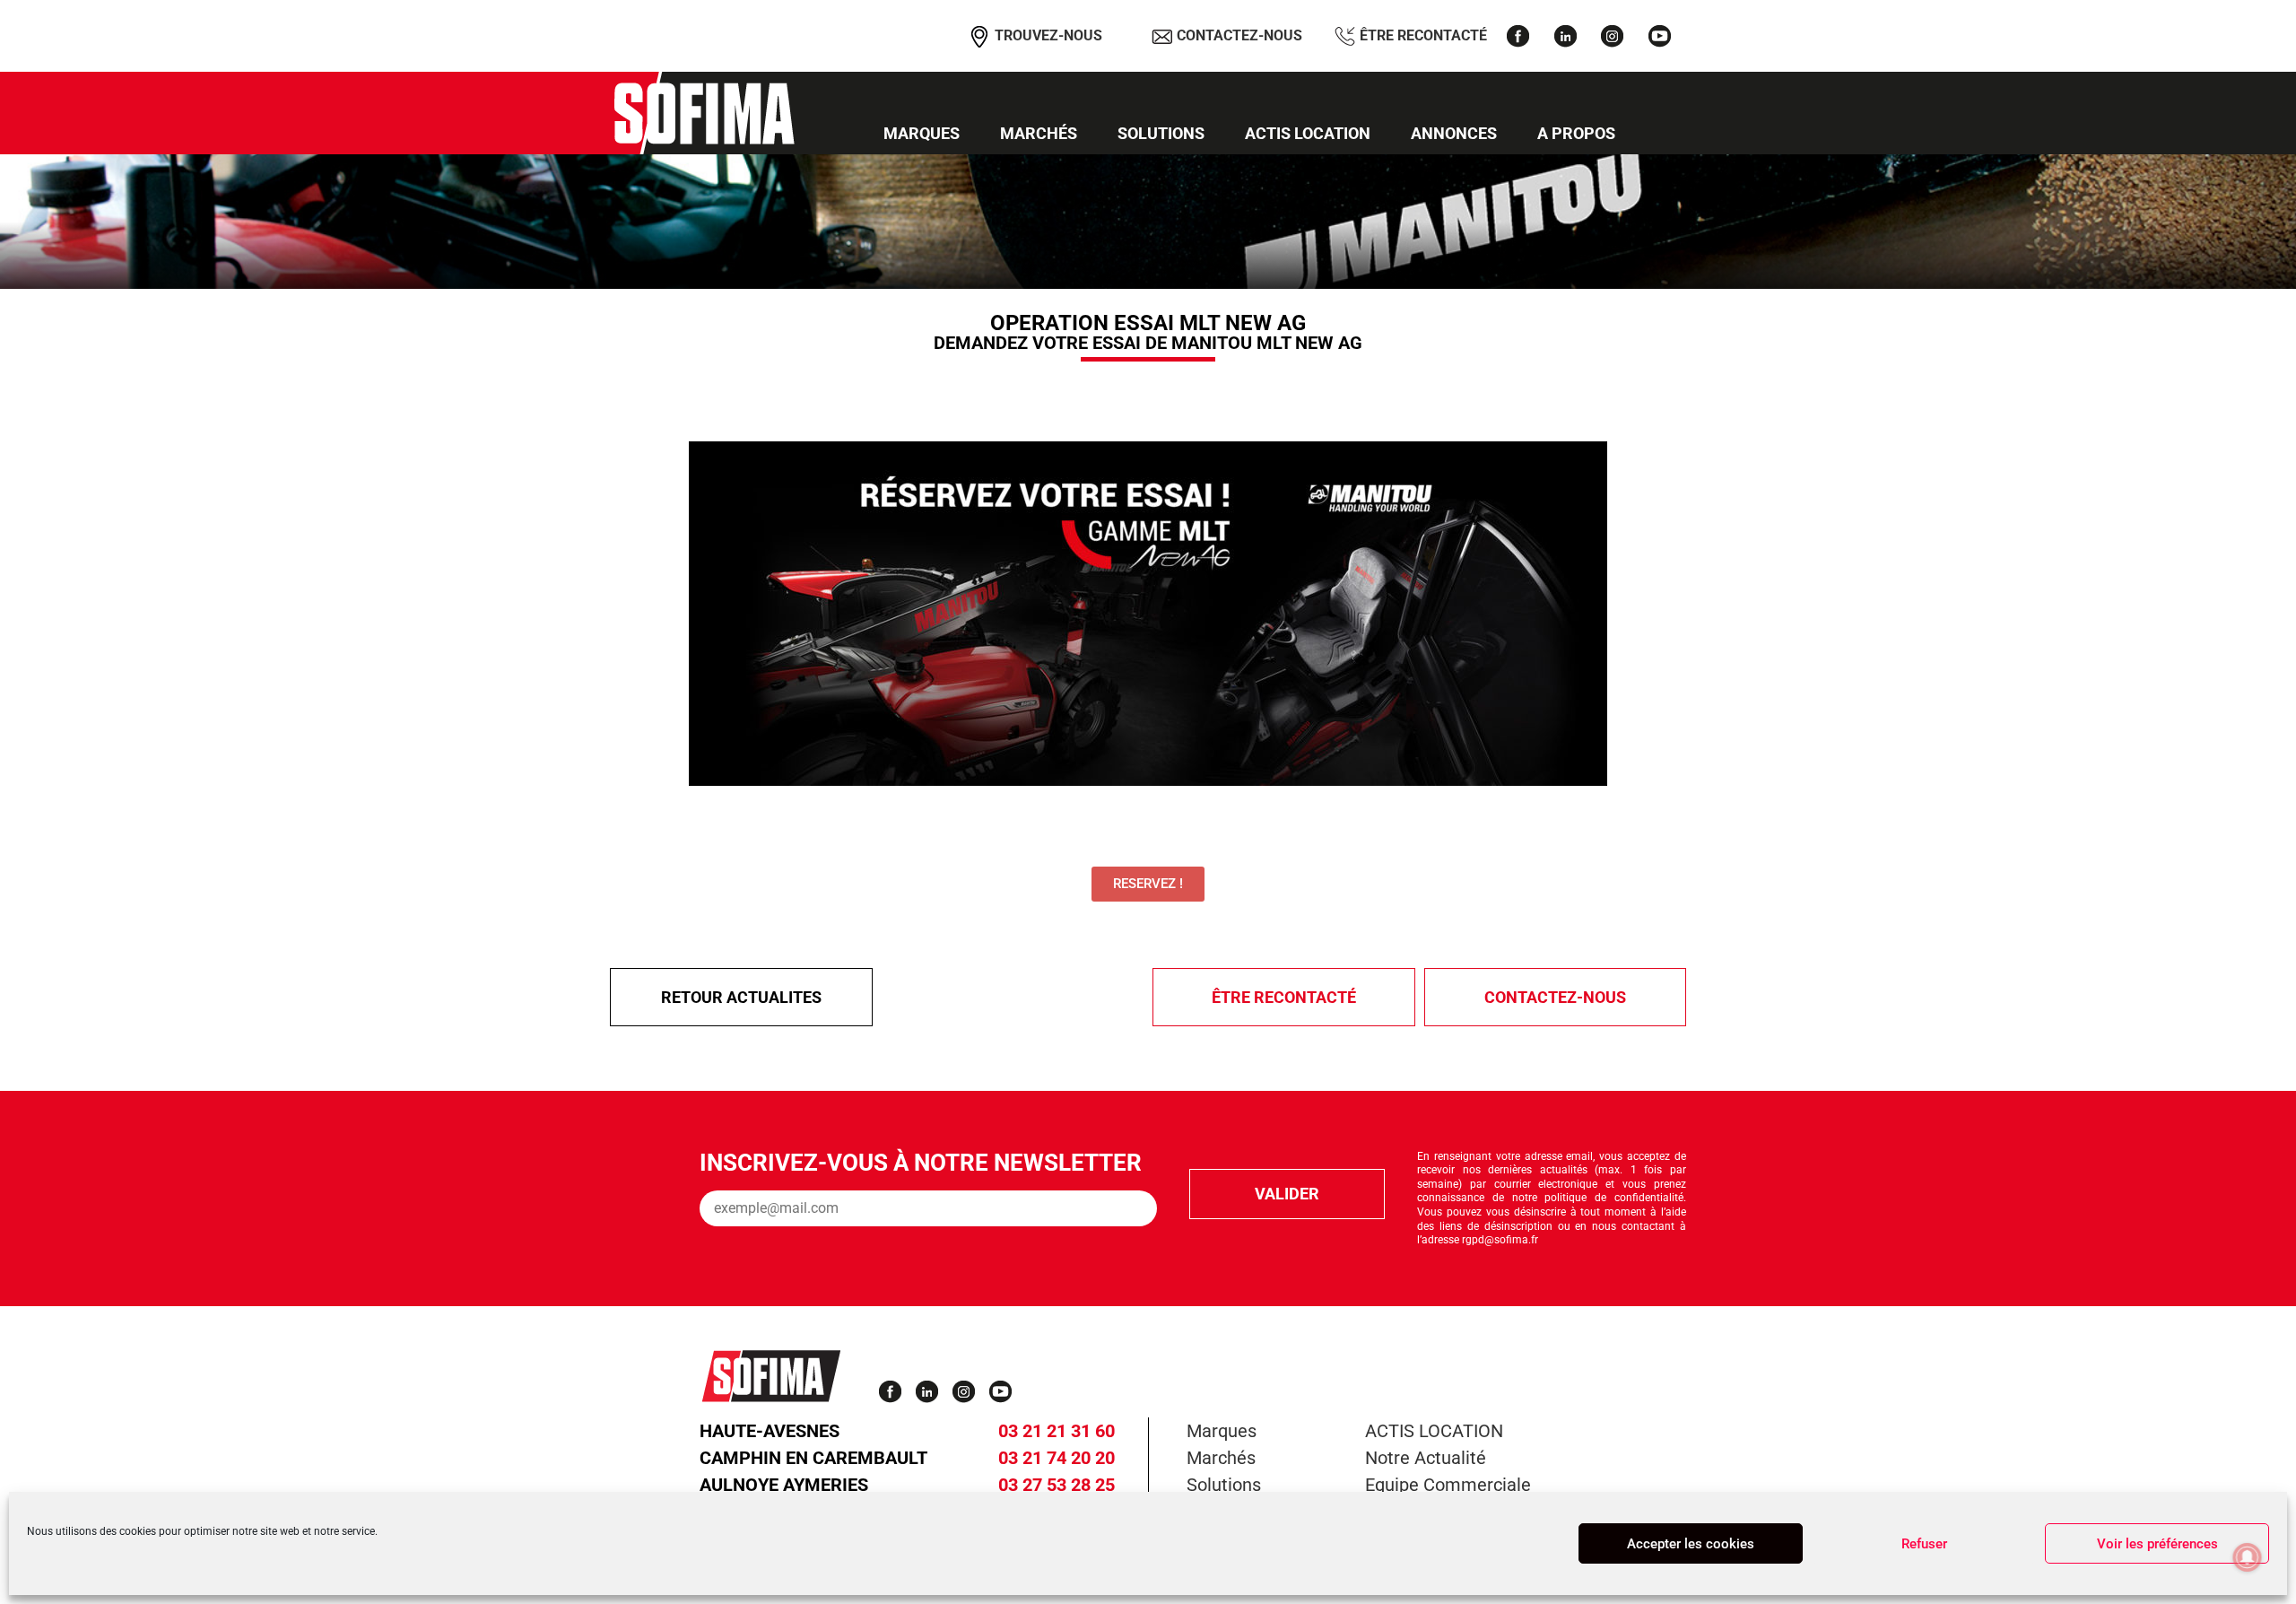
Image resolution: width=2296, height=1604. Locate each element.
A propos (1576, 133)
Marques (922, 133)
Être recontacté (1422, 35)
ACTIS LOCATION (1308, 133)
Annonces (1454, 133)
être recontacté (1284, 997)
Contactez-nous (1238, 35)
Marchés (1039, 133)
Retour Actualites (741, 997)
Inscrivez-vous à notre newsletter (921, 1163)
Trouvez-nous (1047, 35)
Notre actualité (1426, 1458)
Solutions (1161, 133)
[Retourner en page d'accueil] (704, 113)
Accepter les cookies (1691, 1544)
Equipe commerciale (1448, 1485)
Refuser (1924, 1544)
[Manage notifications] (2248, 1557)
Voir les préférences (2157, 1544)
